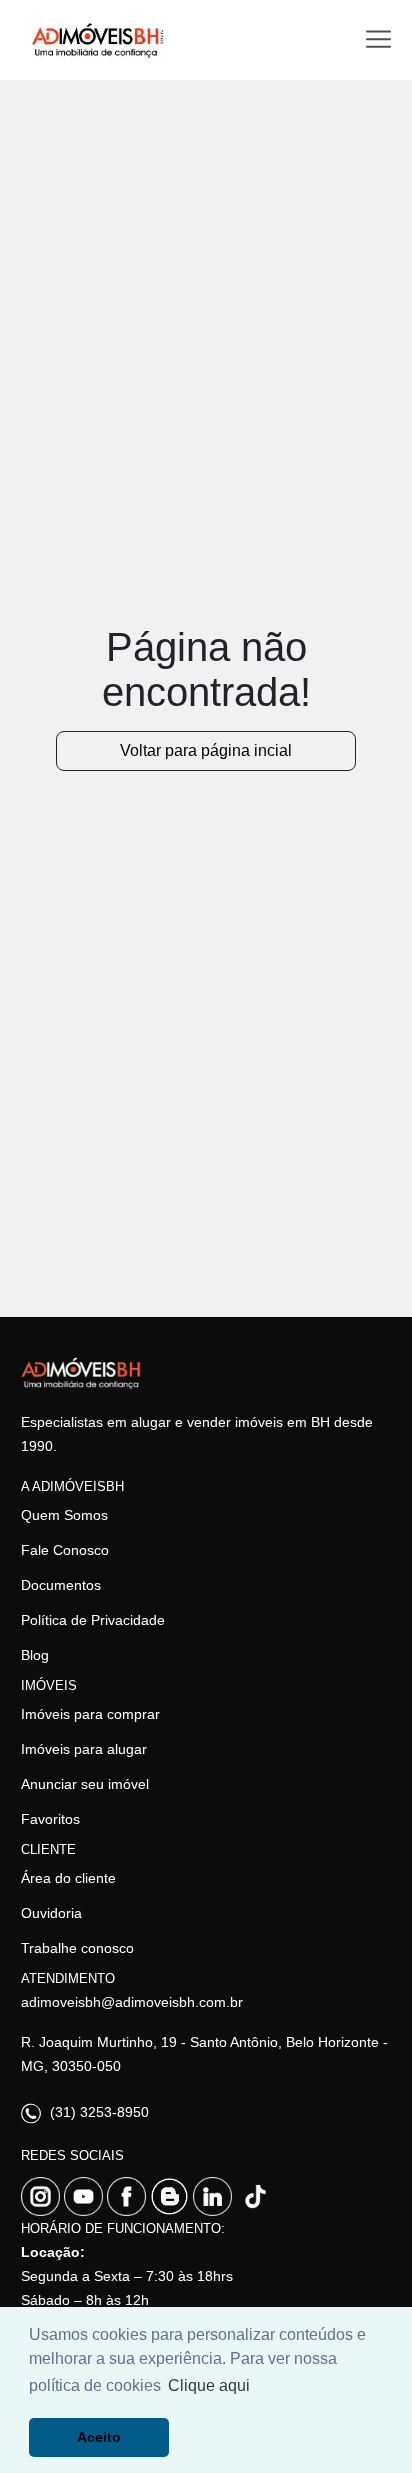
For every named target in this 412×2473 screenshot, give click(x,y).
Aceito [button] (99, 2437)
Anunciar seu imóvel (85, 1784)
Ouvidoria (51, 1913)
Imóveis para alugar (84, 1749)
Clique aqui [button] (209, 2385)
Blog (35, 1655)
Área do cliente (68, 1878)
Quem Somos (64, 1515)
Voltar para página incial (206, 750)
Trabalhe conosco (77, 1948)
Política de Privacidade (93, 1620)
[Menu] (378, 39)
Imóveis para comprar (90, 1714)
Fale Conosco (65, 1550)
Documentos (61, 1585)
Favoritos (50, 1819)
